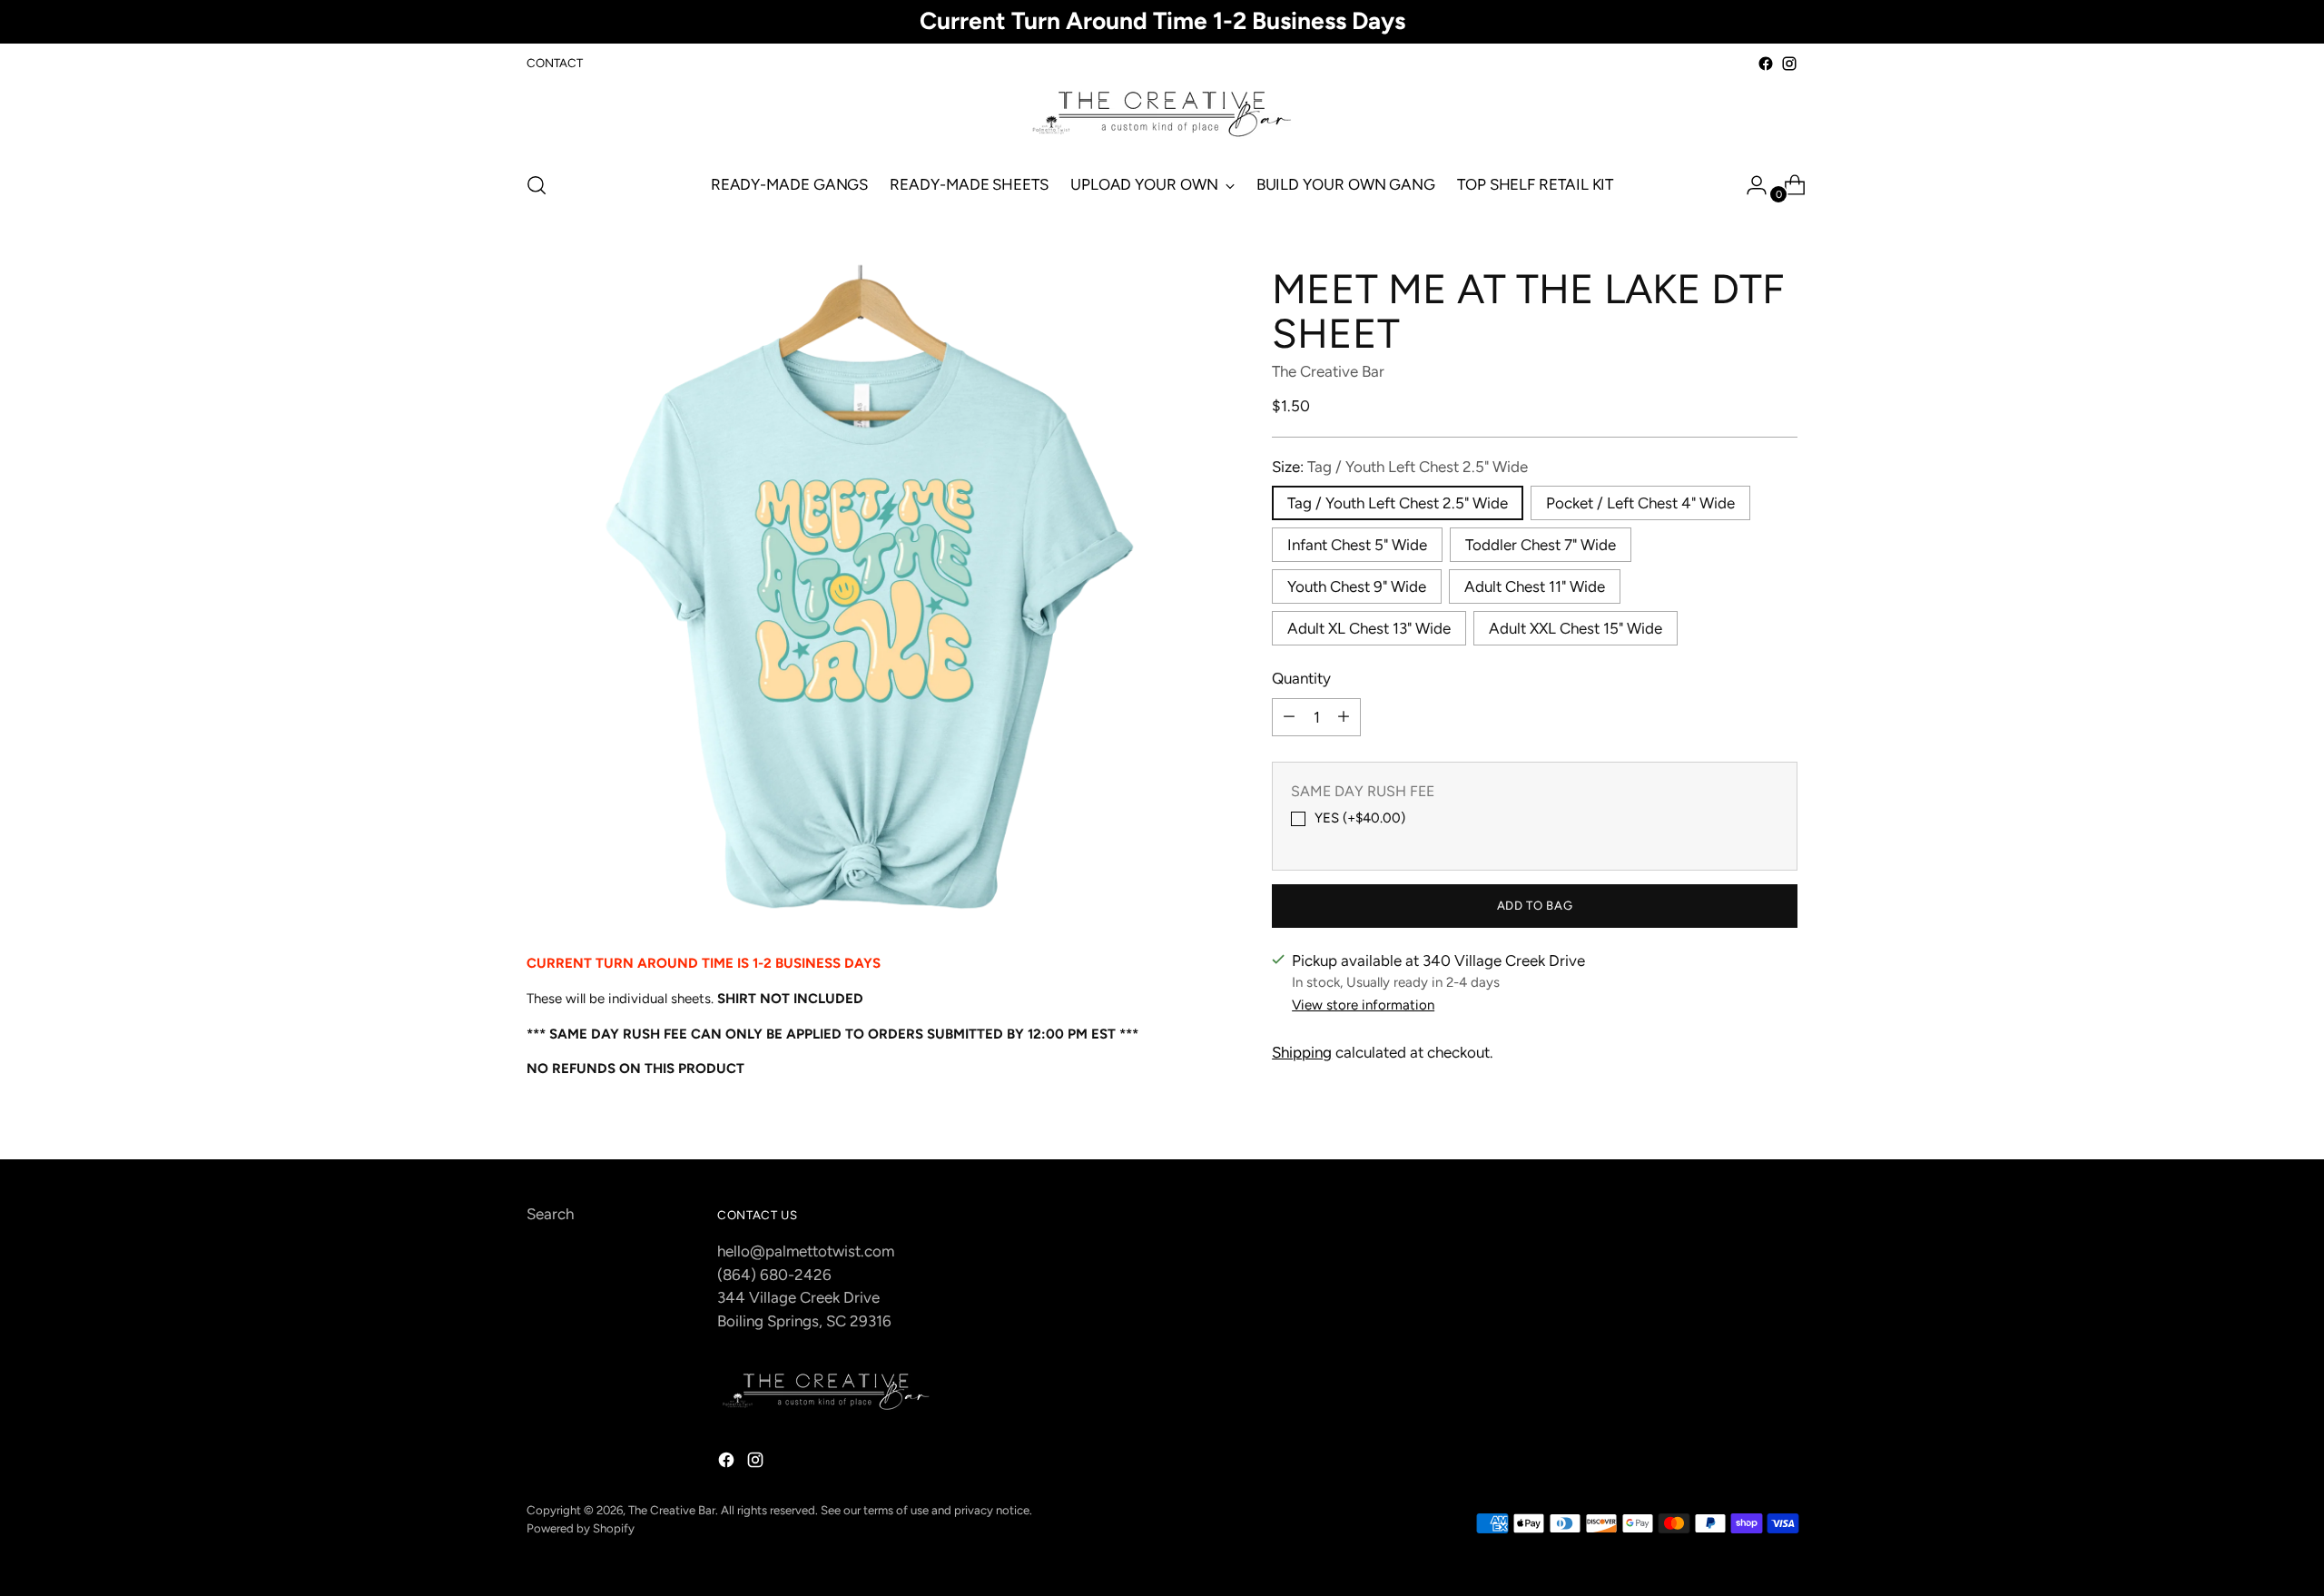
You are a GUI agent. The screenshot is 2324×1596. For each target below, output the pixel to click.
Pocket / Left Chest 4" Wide (1640, 503)
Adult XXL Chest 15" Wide (1576, 628)
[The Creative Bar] (1162, 115)
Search (550, 1214)
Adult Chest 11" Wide (1535, 586)
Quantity (1301, 678)
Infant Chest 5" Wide (1357, 545)
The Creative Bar (1328, 371)
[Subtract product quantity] (1289, 716)
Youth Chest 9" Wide (1357, 586)
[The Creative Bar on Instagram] (1789, 64)
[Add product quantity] (1344, 716)
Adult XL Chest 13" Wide (1369, 628)
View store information (1363, 1005)
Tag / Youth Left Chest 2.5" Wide (1398, 503)
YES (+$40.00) (1360, 818)
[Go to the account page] (1749, 185)
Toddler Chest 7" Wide (1541, 545)
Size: (1400, 466)
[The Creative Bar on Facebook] (1766, 64)
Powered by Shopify (581, 1528)
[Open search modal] (537, 185)
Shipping (1302, 1052)
